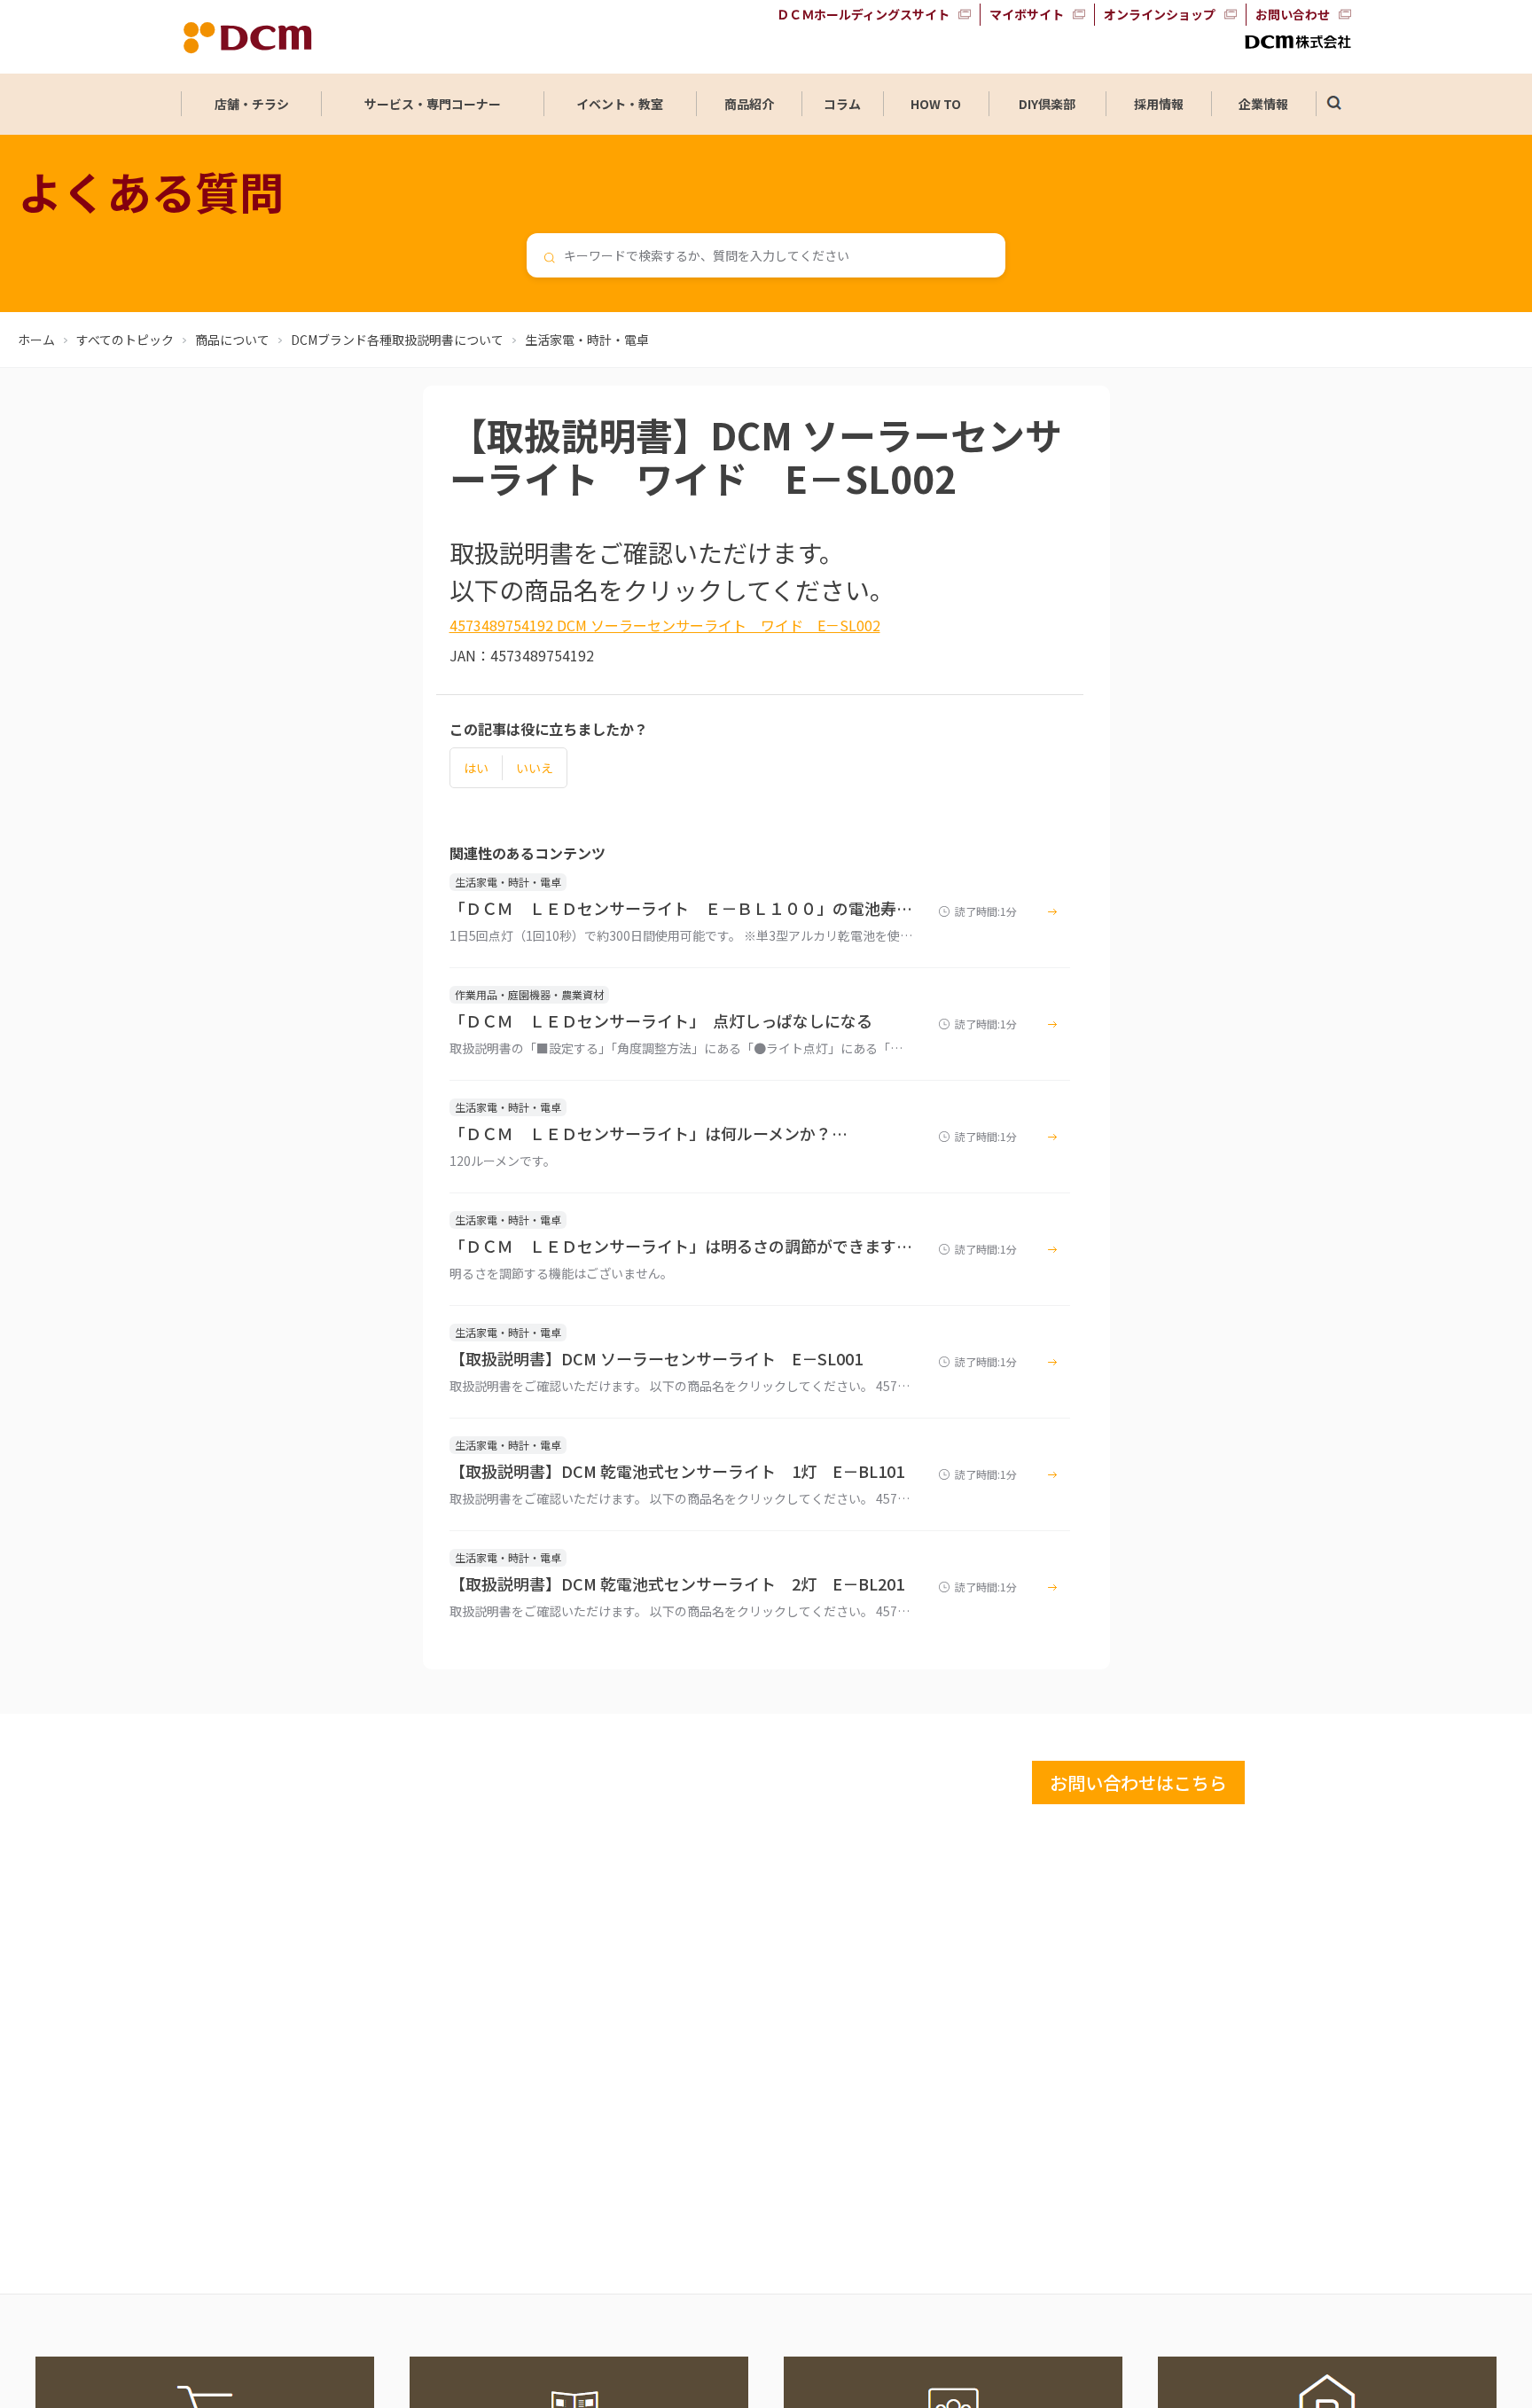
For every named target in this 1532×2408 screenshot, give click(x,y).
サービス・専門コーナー (433, 104)
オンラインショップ (1160, 14)
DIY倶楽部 (1047, 104)
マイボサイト (1027, 14)
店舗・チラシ (252, 104)
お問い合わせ (1293, 14)
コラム (842, 104)
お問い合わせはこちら (1138, 1783)
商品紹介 (749, 104)
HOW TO (936, 104)
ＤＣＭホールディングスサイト (863, 14)
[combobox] (766, 255)
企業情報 (1263, 104)
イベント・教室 (620, 104)
